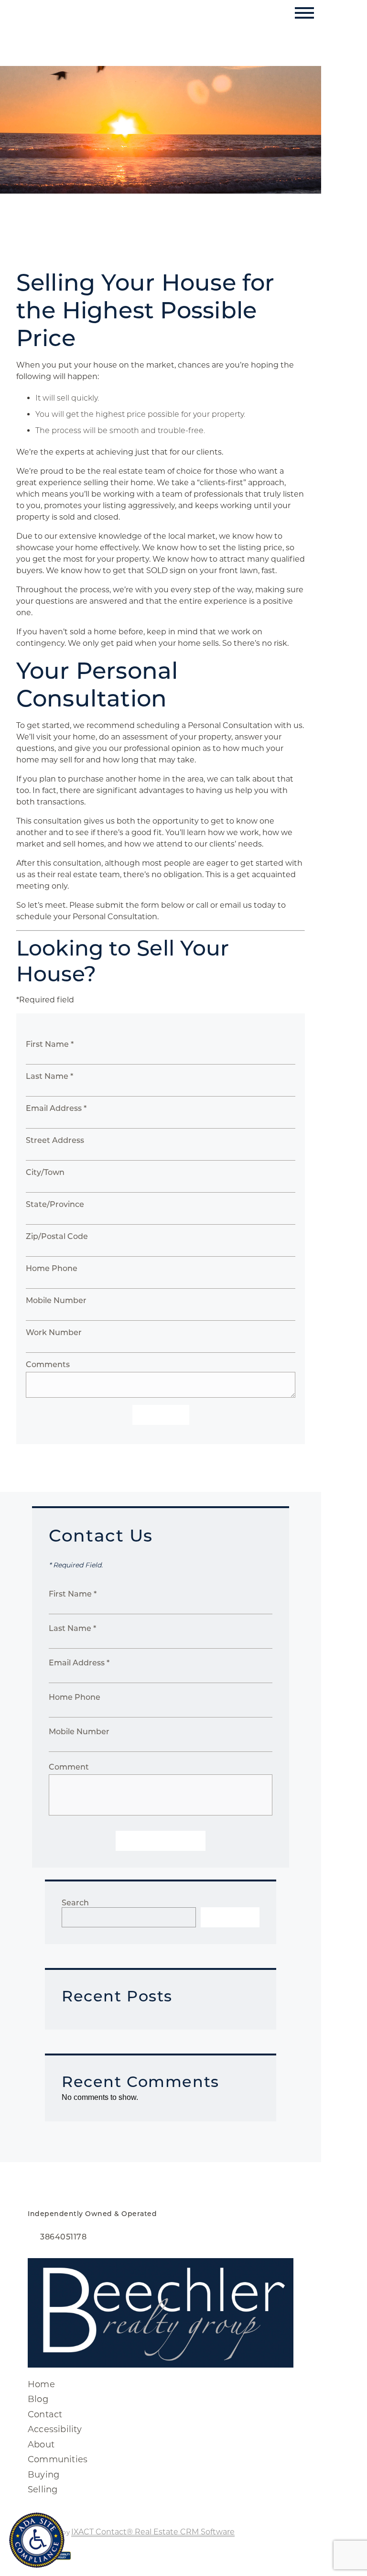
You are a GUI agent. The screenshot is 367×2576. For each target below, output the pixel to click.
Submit (161, 1415)
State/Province (55, 1204)
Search (75, 1903)
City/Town (45, 1172)
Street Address (55, 1140)
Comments (48, 1364)
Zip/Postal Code (57, 1236)
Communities (58, 2459)
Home (41, 2384)
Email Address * (56, 1108)
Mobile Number (56, 1300)
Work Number (54, 1332)
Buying (43, 2475)
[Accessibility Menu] (37, 2540)
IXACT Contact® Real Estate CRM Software (153, 2532)
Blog (38, 2399)
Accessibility (55, 2429)
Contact (45, 2414)
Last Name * (49, 1076)
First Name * (50, 1044)
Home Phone (52, 1268)
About (41, 2445)
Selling (43, 2489)
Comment (69, 1767)
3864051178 (63, 2237)
